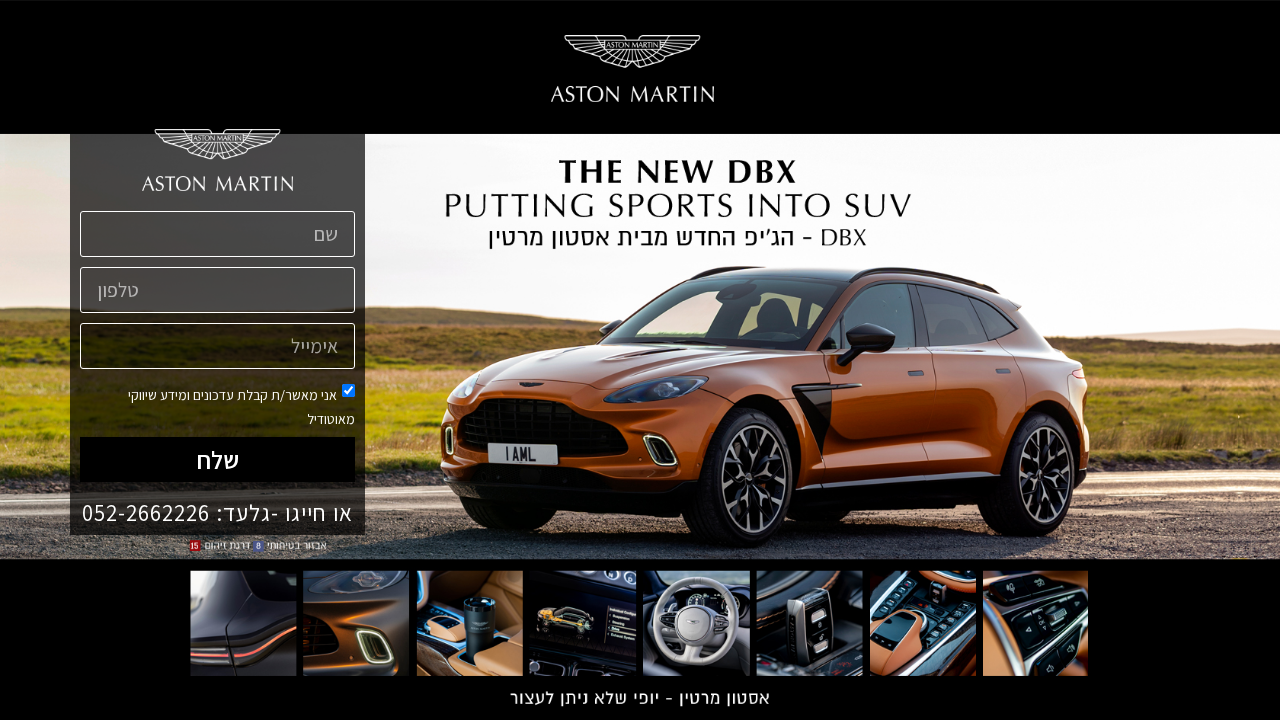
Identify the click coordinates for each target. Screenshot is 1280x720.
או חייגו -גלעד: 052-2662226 (217, 513)
